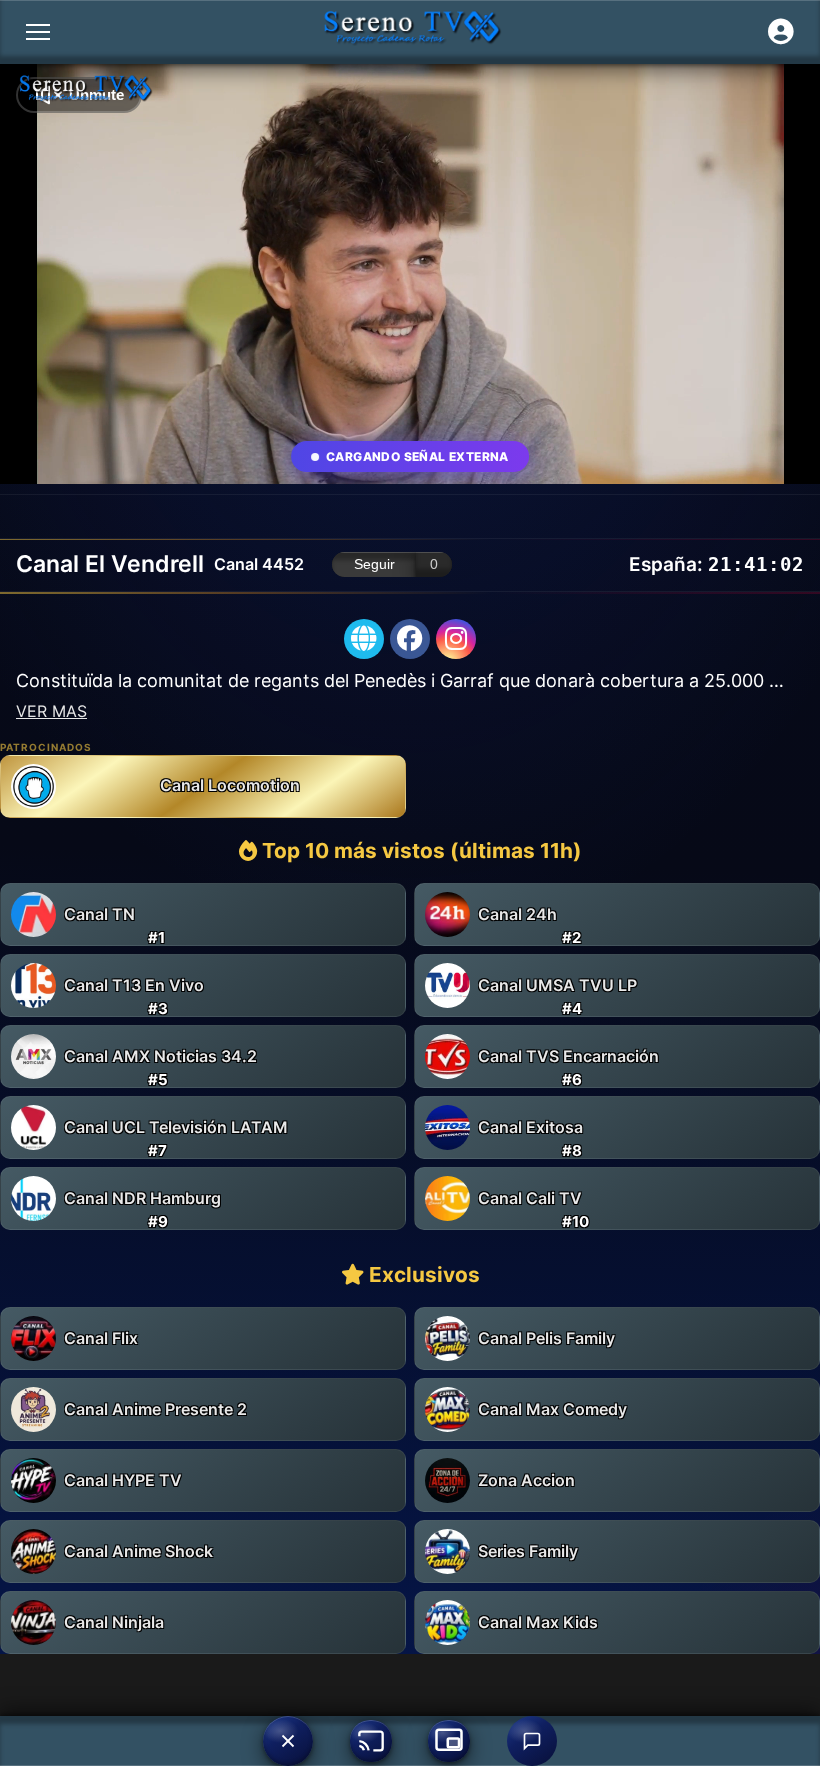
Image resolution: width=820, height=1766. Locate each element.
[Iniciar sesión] (781, 32)
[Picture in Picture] (449, 1741)
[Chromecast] (371, 1741)
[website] (364, 639)
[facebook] (410, 639)
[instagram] (456, 639)
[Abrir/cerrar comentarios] (532, 1741)
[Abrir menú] (38, 32)
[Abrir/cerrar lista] (288, 1741)
